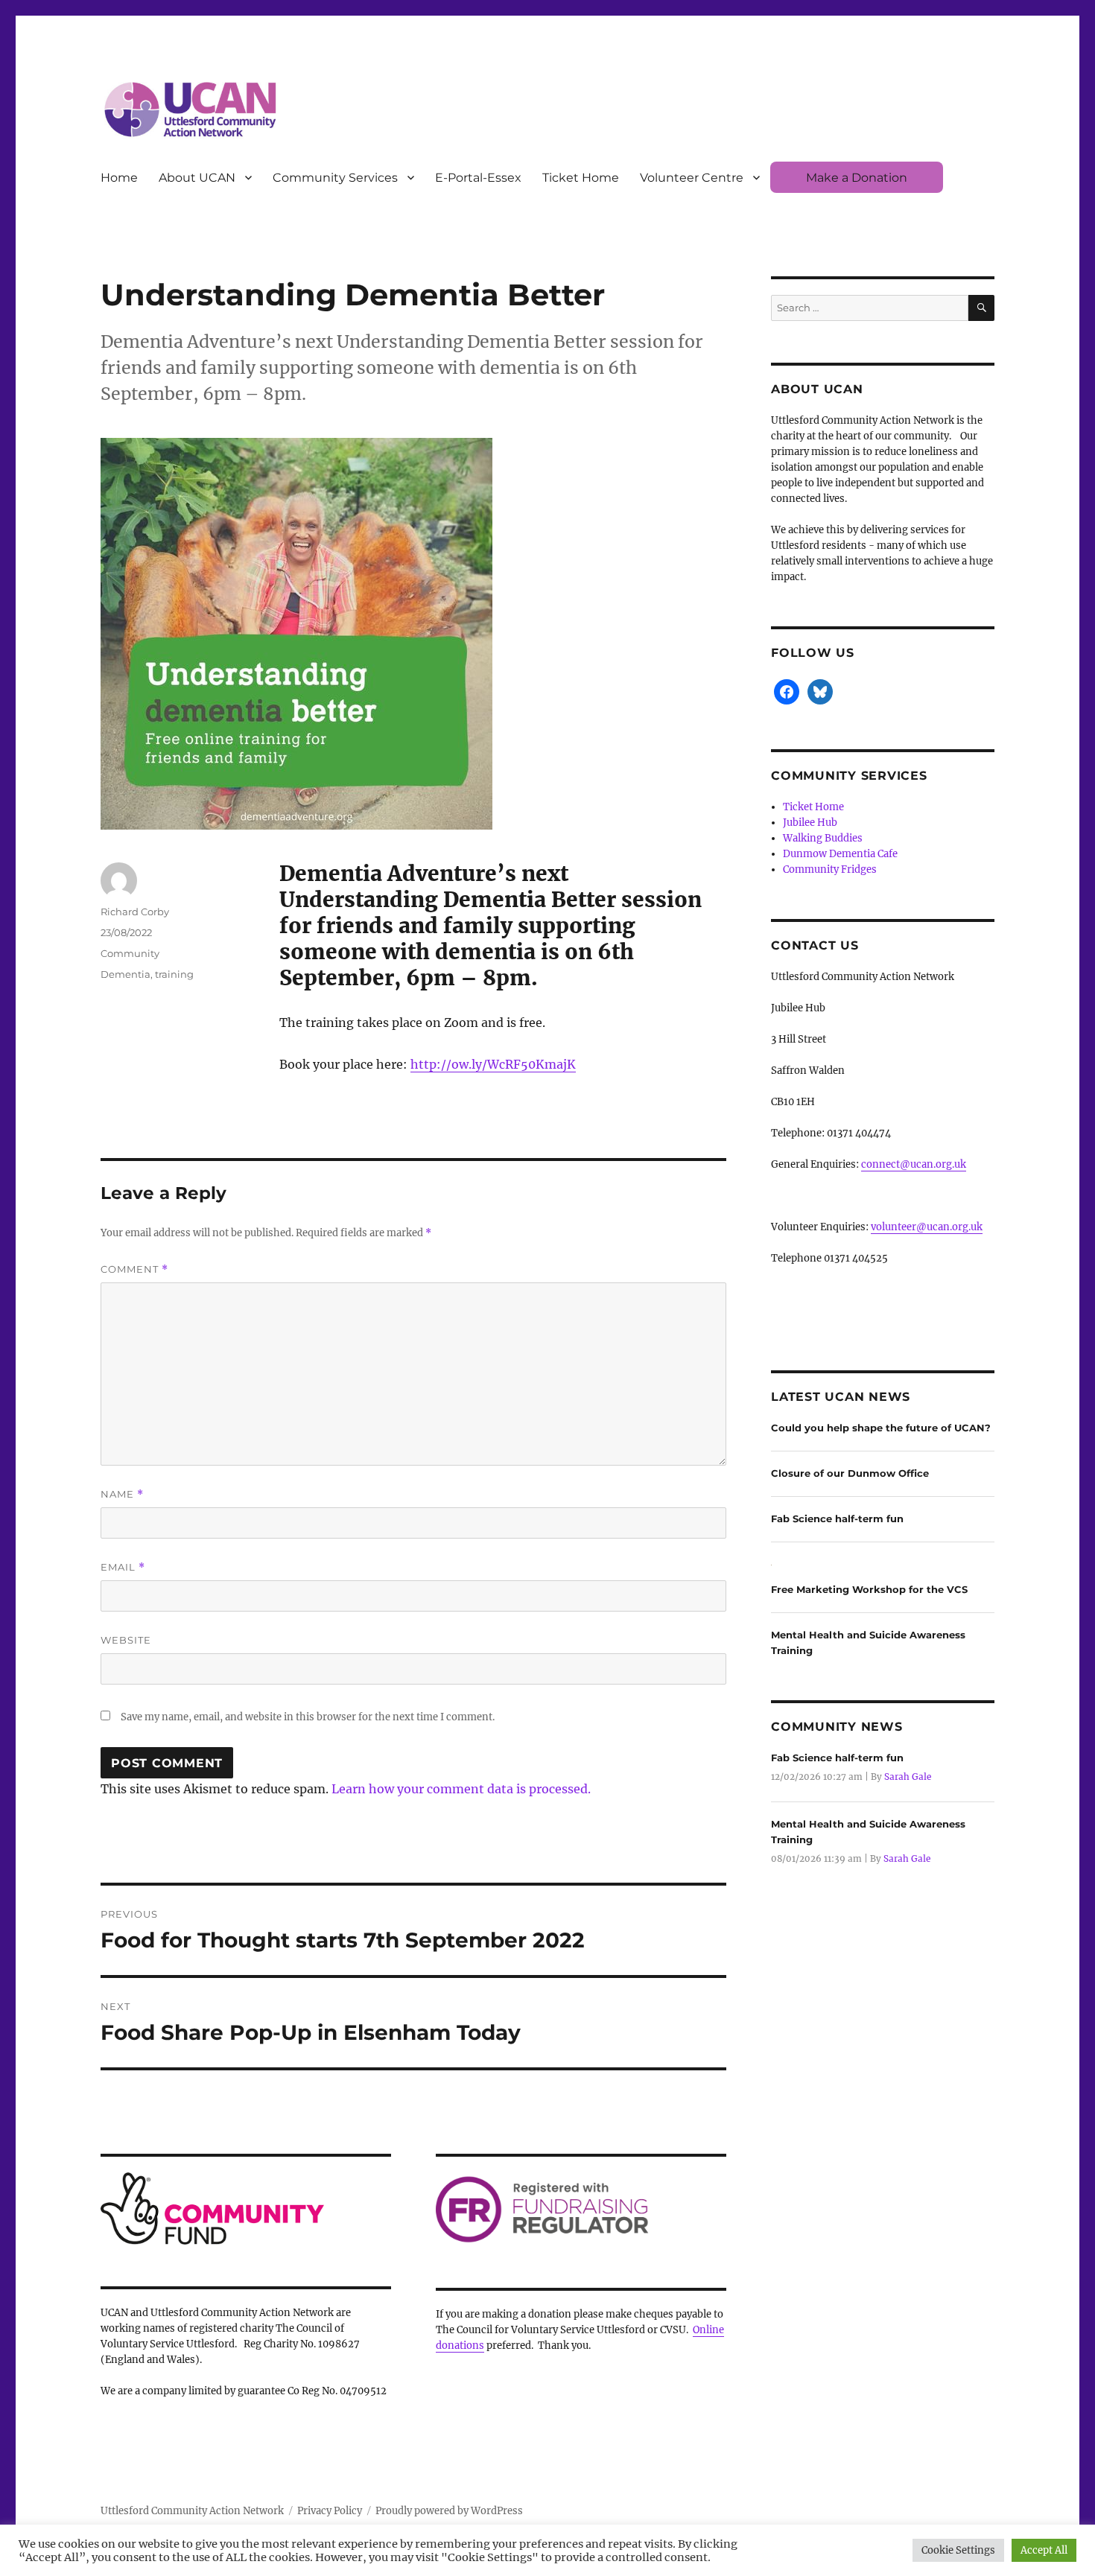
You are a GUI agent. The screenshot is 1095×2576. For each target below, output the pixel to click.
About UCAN (197, 178)
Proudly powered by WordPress (449, 2511)
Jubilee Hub (810, 823)
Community (130, 953)
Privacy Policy (330, 2511)
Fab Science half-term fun (837, 1518)
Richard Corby (135, 912)
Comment (134, 1269)
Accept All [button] (1044, 2550)
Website (126, 1640)
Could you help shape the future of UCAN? (881, 1428)
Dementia (126, 974)
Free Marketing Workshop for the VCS (869, 1589)
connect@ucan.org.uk (914, 1164)
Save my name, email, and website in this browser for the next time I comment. (308, 1717)
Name (122, 1494)
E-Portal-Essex (478, 178)
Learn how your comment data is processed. (461, 1789)
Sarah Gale (908, 1777)
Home (119, 178)
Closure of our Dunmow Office (850, 1473)
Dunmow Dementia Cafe (840, 854)
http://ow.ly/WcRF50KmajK (493, 1064)
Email (123, 1567)
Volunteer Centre (692, 178)
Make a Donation (857, 178)
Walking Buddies (823, 838)
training (174, 974)
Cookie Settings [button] (958, 2550)
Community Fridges (830, 869)
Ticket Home (581, 178)
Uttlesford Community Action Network (192, 2511)
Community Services (335, 178)
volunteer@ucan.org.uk (927, 1227)
